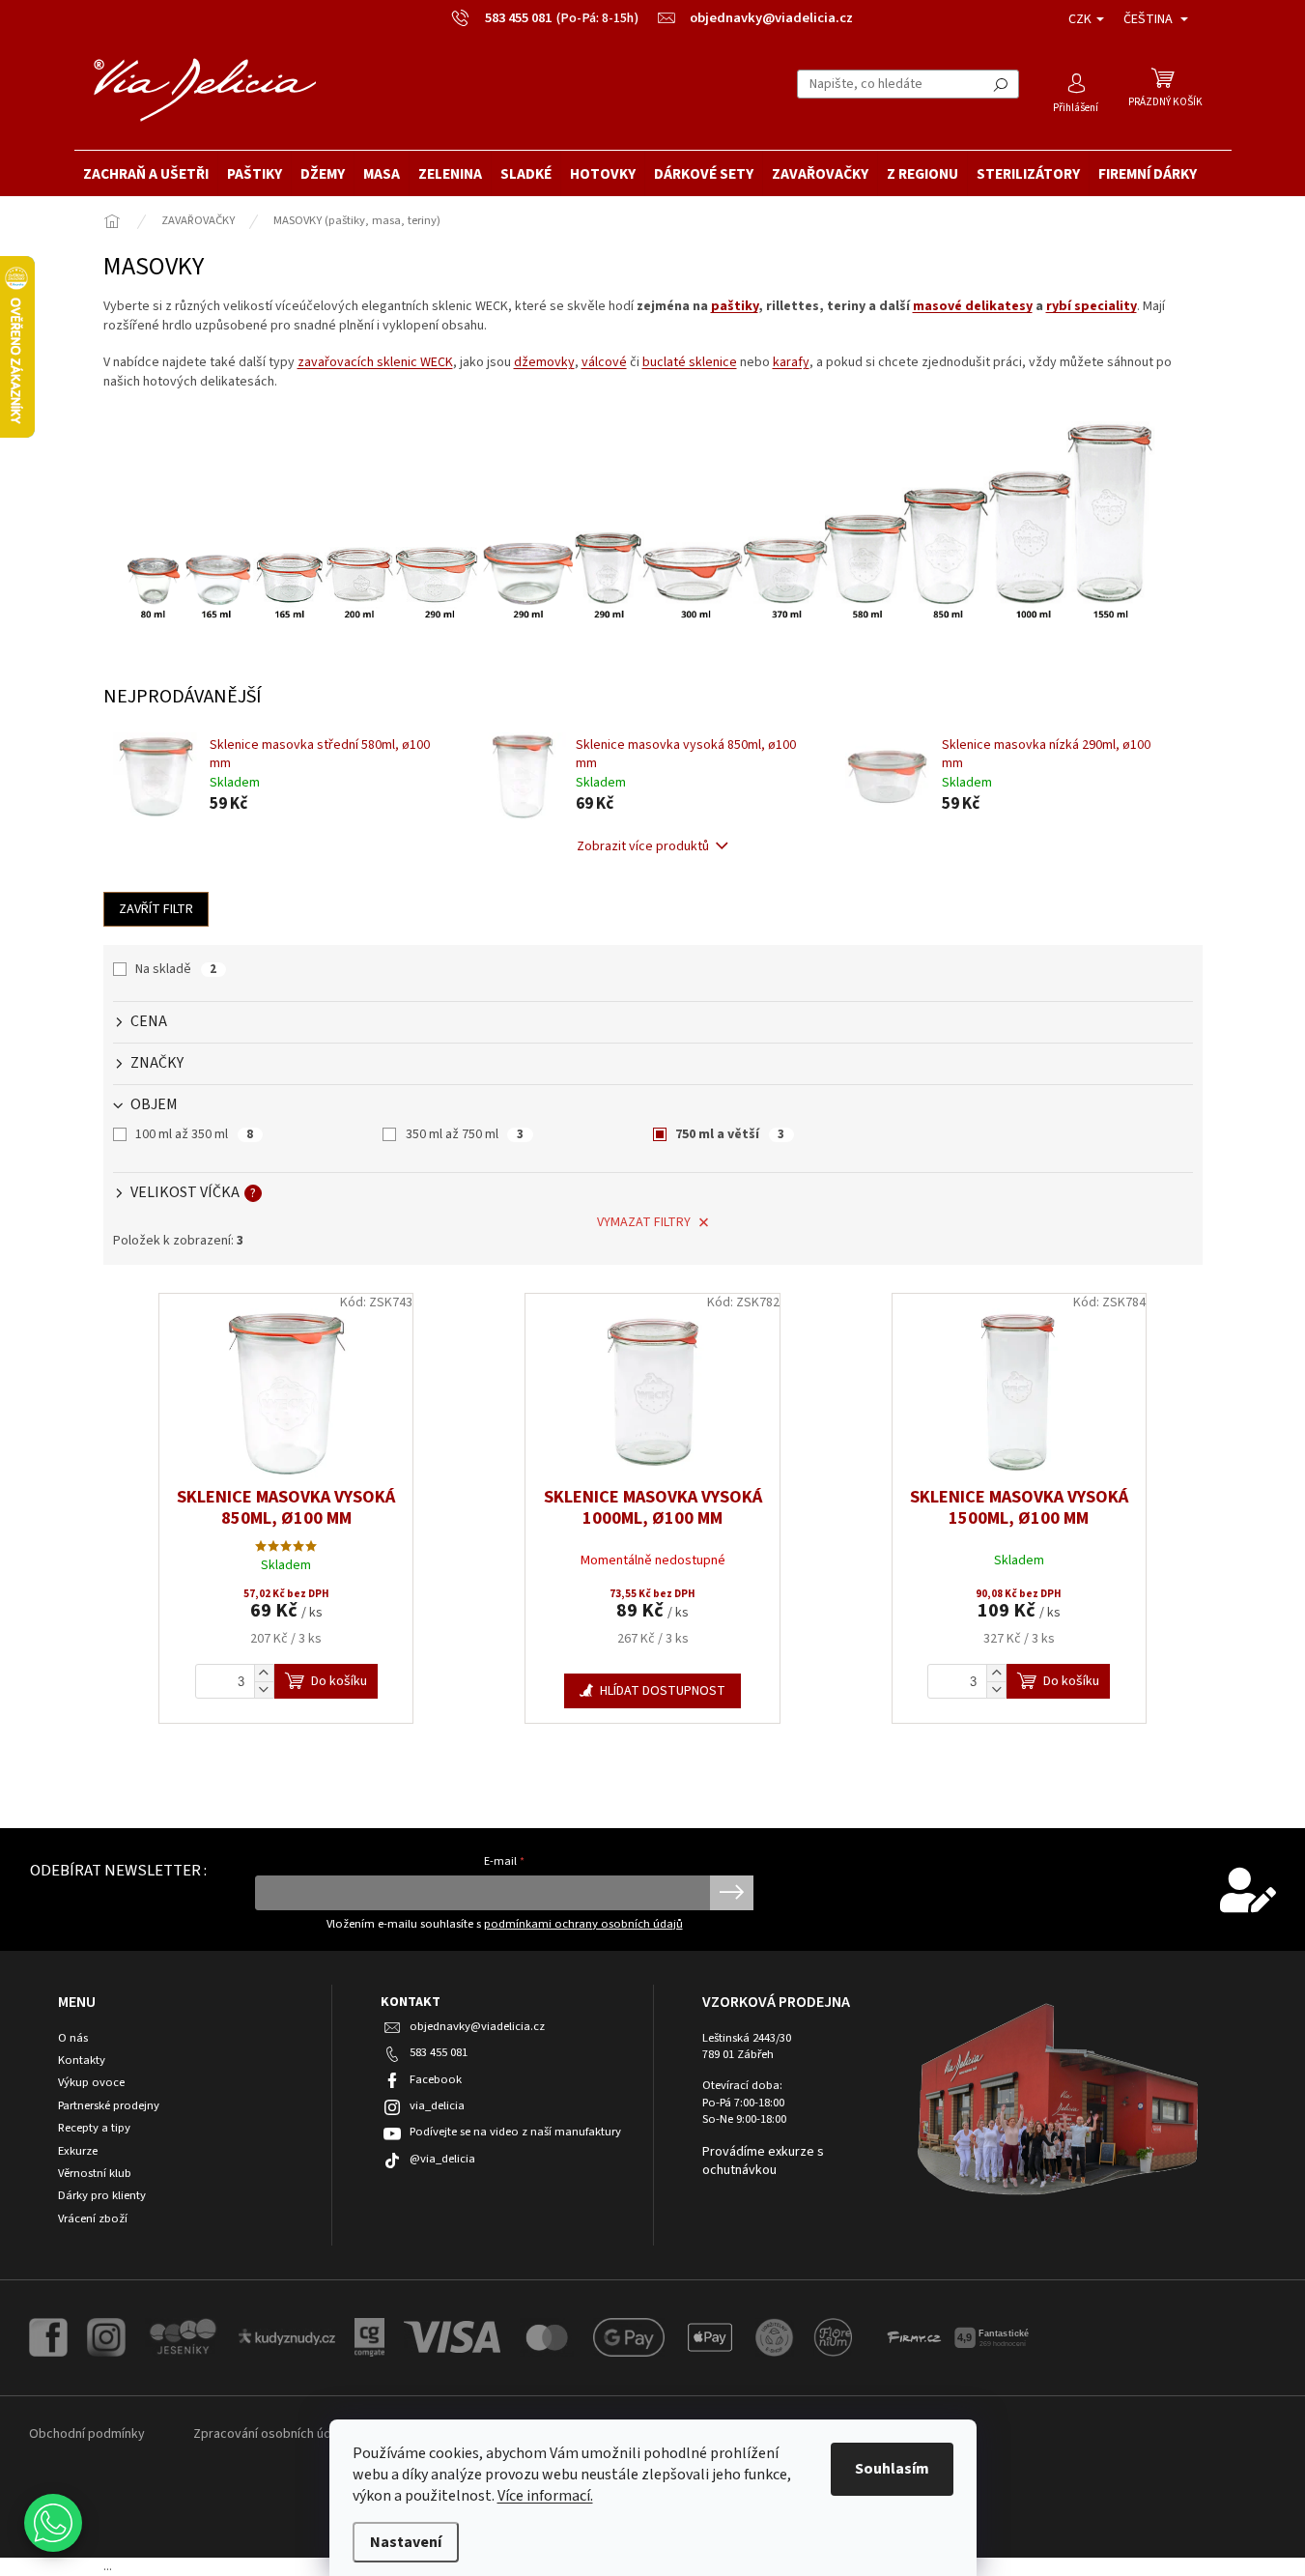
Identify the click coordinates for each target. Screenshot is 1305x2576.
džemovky (544, 362)
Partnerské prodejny (109, 2106)
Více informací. (545, 2496)
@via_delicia (442, 2159)
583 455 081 (439, 2052)
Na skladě (176, 969)
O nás (73, 2038)
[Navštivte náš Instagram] (106, 2336)
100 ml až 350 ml (194, 1134)
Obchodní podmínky (87, 2434)
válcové (604, 362)
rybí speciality (1092, 306)
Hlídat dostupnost (663, 1691)
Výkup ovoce (91, 2083)
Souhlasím (892, 2469)
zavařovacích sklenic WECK (375, 362)
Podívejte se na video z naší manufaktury (515, 2132)
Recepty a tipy (94, 2128)
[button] (53, 2523)
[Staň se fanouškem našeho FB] (48, 2336)
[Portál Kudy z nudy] (287, 2336)
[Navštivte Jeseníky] (182, 2336)
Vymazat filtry (644, 1222)
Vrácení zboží (93, 2219)
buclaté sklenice (690, 362)
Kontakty (82, 2061)
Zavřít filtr (156, 909)
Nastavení (406, 2542)
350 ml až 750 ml (465, 1134)
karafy (791, 362)
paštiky (735, 306)
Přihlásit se (732, 1893)
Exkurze (78, 2151)
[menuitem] (146, 174)
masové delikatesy (973, 306)
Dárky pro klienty (102, 2196)
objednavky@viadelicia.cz (477, 2026)
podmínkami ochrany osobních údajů (583, 1924)
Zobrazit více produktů (643, 846)
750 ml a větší (730, 1134)
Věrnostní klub (95, 2174)
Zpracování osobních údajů (270, 2434)
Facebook (436, 2079)
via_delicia (437, 2105)
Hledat (1001, 84)
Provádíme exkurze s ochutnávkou (763, 2161)
